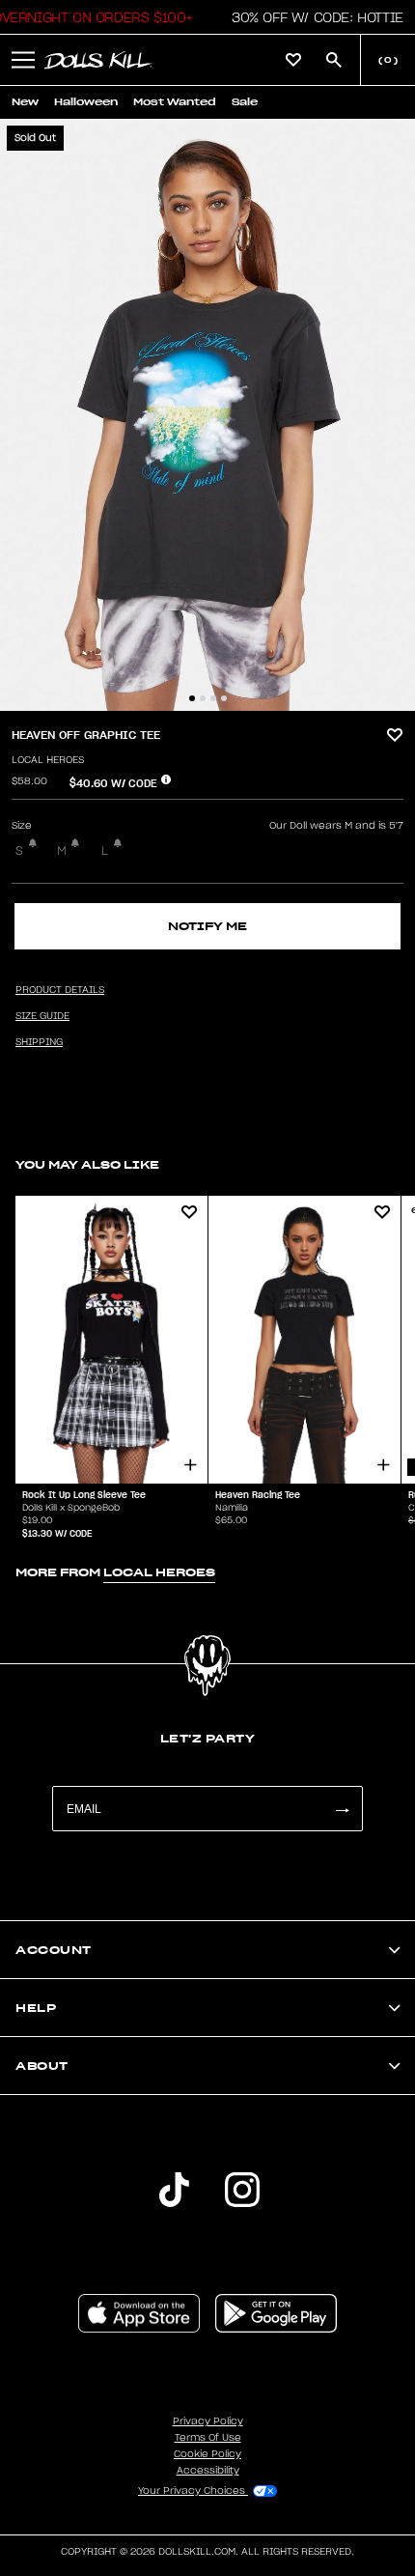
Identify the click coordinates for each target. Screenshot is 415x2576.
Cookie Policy (207, 2454)
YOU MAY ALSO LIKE (87, 1164)
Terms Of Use (208, 2438)
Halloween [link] (86, 102)
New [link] (25, 102)
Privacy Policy (208, 2421)
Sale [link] (245, 102)
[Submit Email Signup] (342, 1809)
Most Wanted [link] (175, 102)
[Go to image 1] (192, 698)
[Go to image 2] (203, 698)
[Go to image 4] (224, 698)
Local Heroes (48, 760)
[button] (312, 17)
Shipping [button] (39, 1042)
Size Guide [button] (42, 1016)
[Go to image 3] (213, 698)
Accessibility (208, 2471)
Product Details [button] (60, 990)
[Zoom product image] (207, 415)
